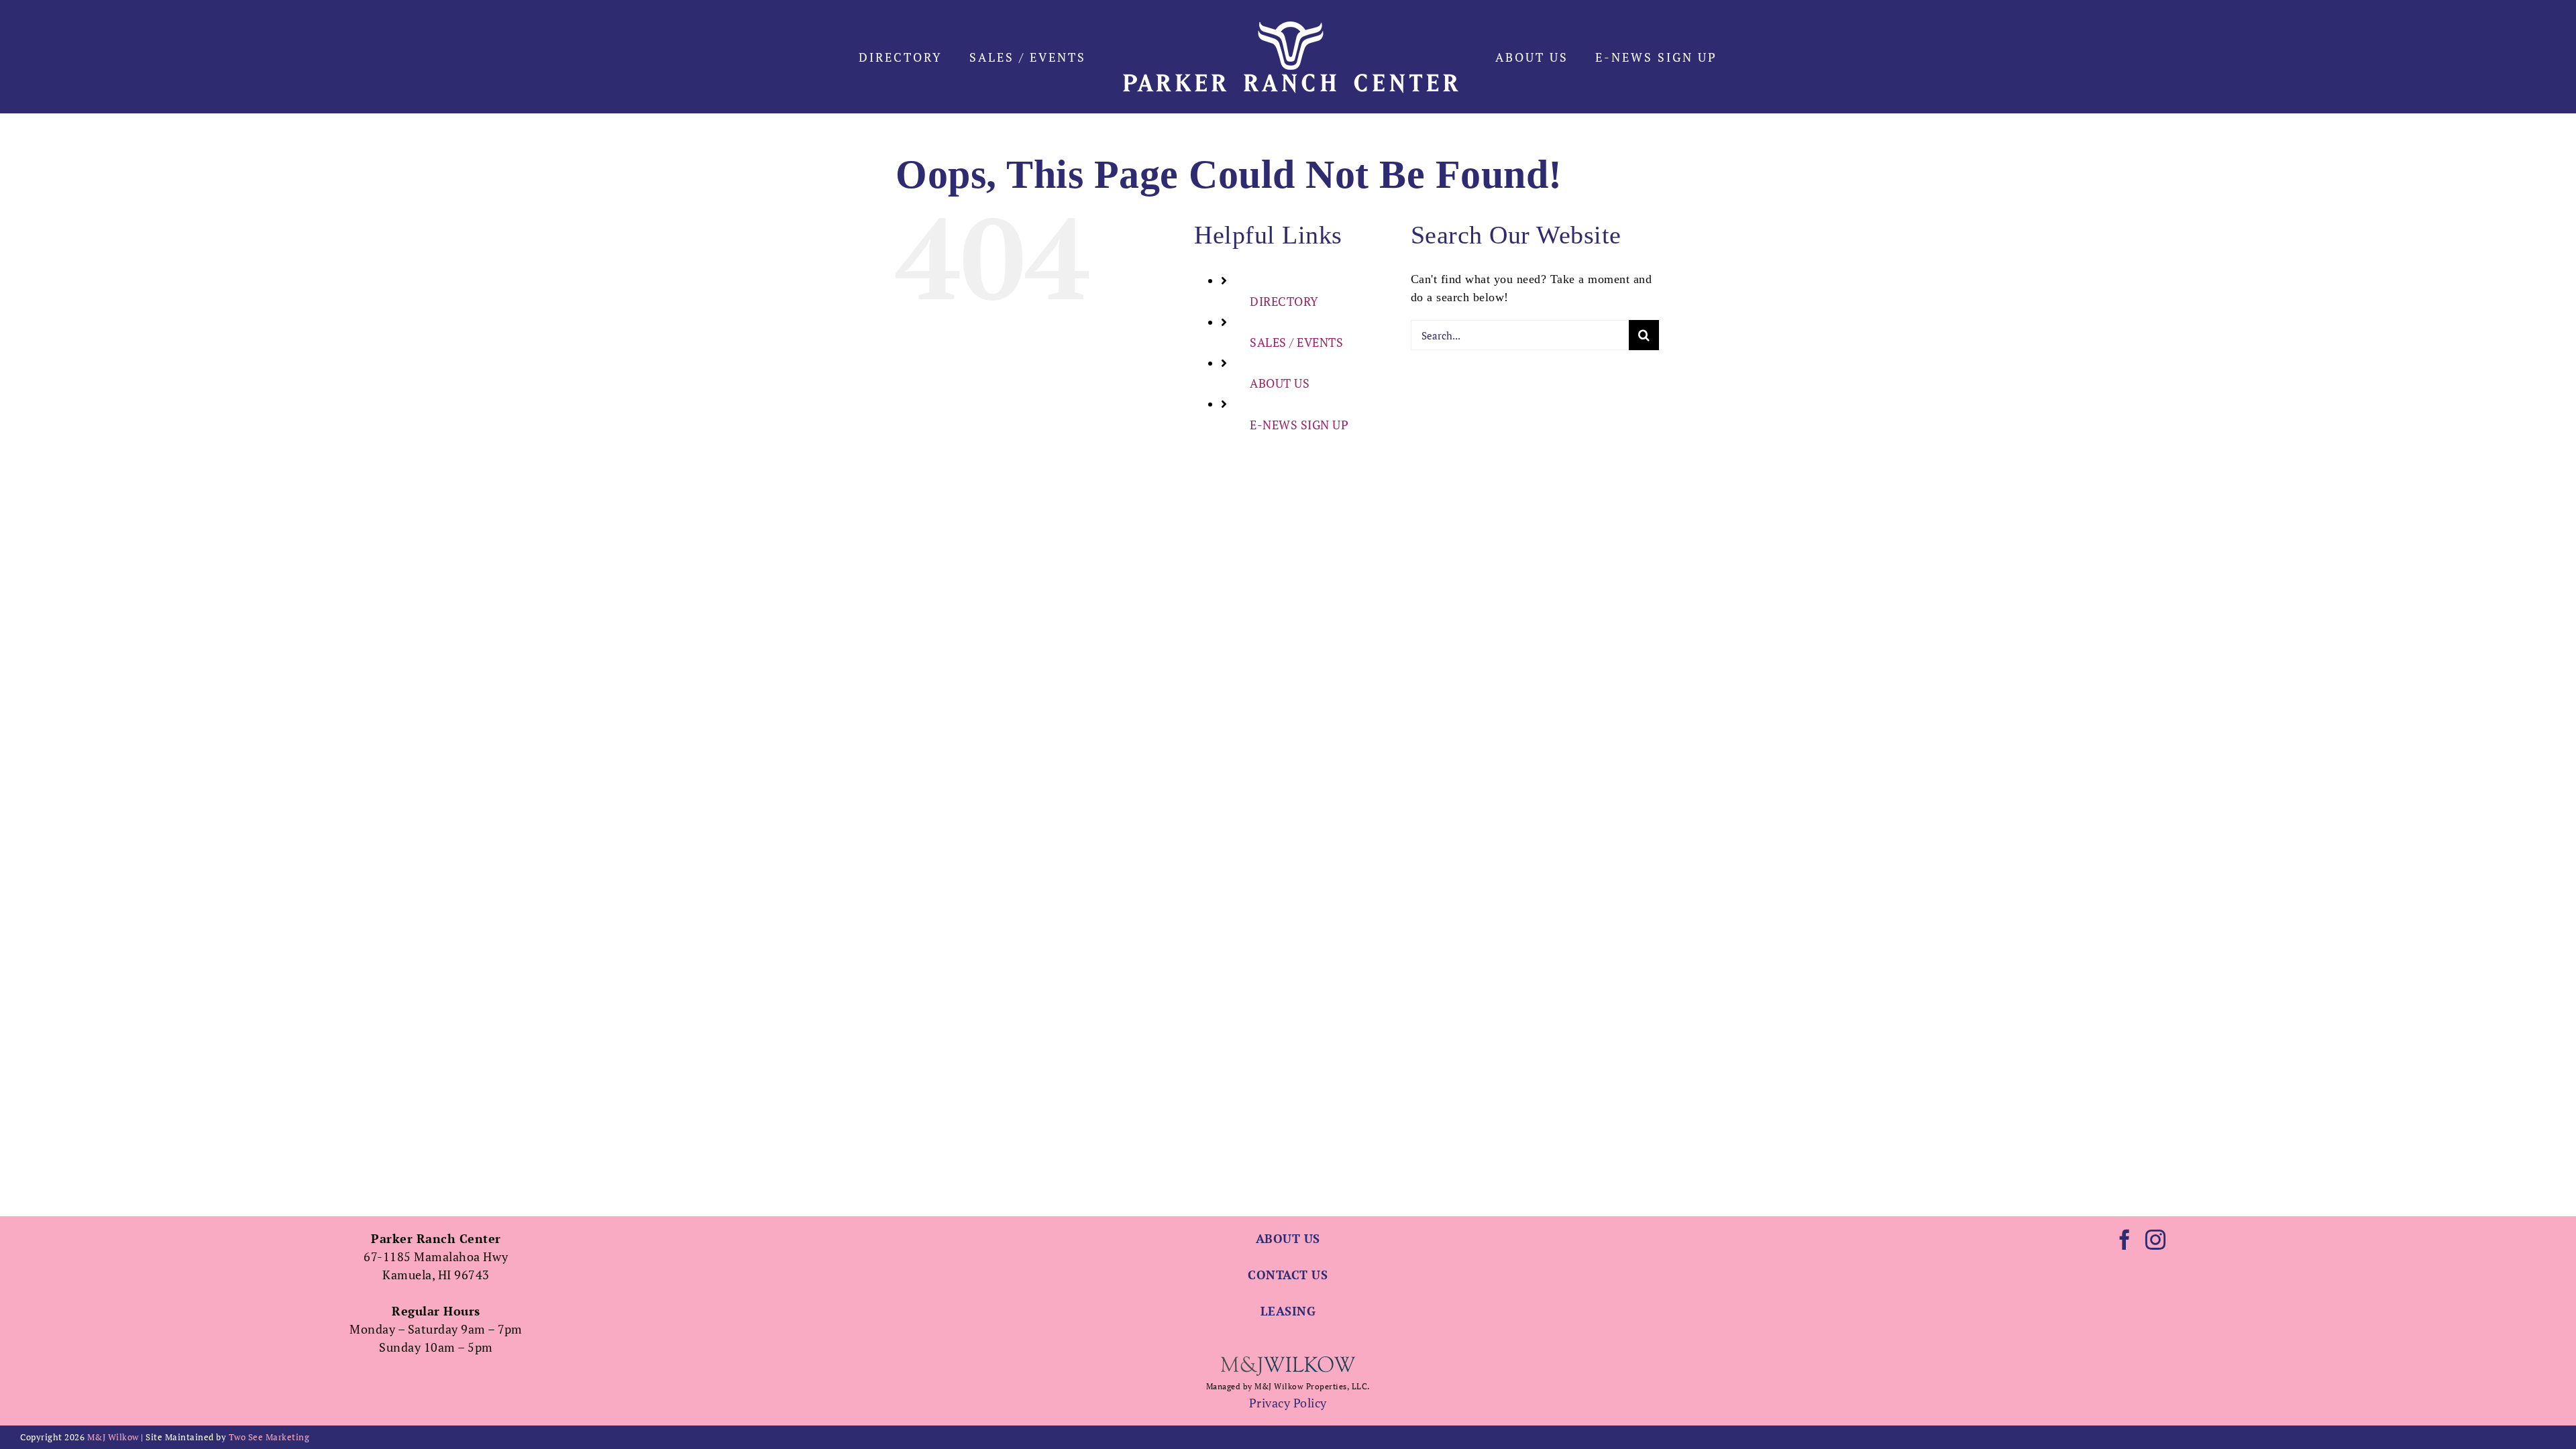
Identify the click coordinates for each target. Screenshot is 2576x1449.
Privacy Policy (1288, 1403)
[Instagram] (2156, 1240)
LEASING (1288, 1311)
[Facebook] (2125, 1240)
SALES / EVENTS (1296, 342)
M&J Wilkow (113, 1437)
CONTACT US (1288, 1275)
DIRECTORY (1284, 301)
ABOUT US (1280, 383)
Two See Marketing (269, 1437)
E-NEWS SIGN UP (1299, 425)
